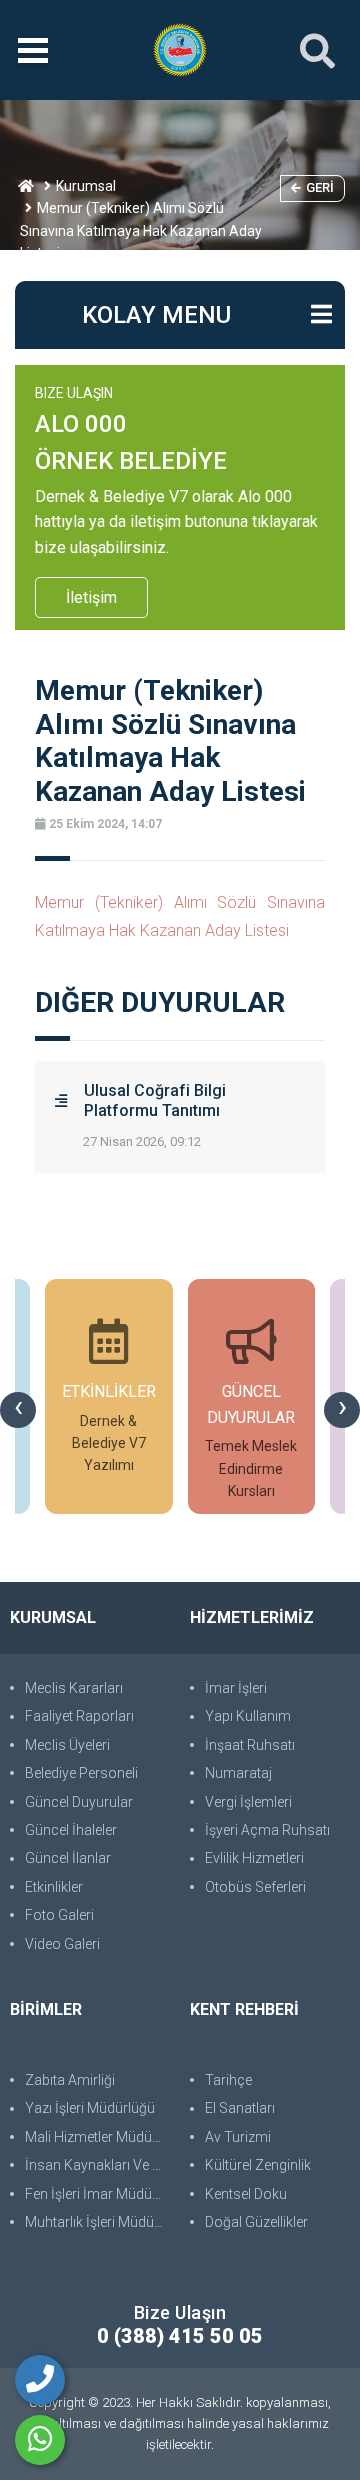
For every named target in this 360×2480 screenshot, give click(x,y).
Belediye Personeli (81, 1773)
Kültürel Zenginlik (258, 2165)
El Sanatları (240, 2108)
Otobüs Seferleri (255, 1887)
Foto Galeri (59, 1915)
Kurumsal (86, 186)
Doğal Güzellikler (256, 2222)
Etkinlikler (54, 1887)
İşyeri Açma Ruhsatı (267, 1830)
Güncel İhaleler (71, 1830)
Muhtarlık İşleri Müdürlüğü (97, 2222)
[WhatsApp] (40, 2440)
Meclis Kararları (74, 1688)
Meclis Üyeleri (67, 1745)
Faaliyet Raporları (79, 1716)
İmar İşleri (236, 1688)
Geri (320, 187)
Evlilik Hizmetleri (254, 1858)
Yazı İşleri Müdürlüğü (90, 2108)
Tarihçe (228, 2080)
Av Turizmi (238, 2137)
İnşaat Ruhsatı (250, 1745)
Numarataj (238, 1773)
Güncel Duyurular (79, 1802)
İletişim (91, 597)
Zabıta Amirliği (70, 2080)
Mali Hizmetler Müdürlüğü (97, 2137)
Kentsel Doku (246, 2194)
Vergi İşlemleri (248, 1802)
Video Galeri (62, 1944)
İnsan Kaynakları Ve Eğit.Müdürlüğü (97, 2165)
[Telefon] (40, 2380)
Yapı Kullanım (248, 1716)
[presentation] (18, 1410)
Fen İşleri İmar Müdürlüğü (97, 2194)
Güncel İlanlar (68, 1858)
